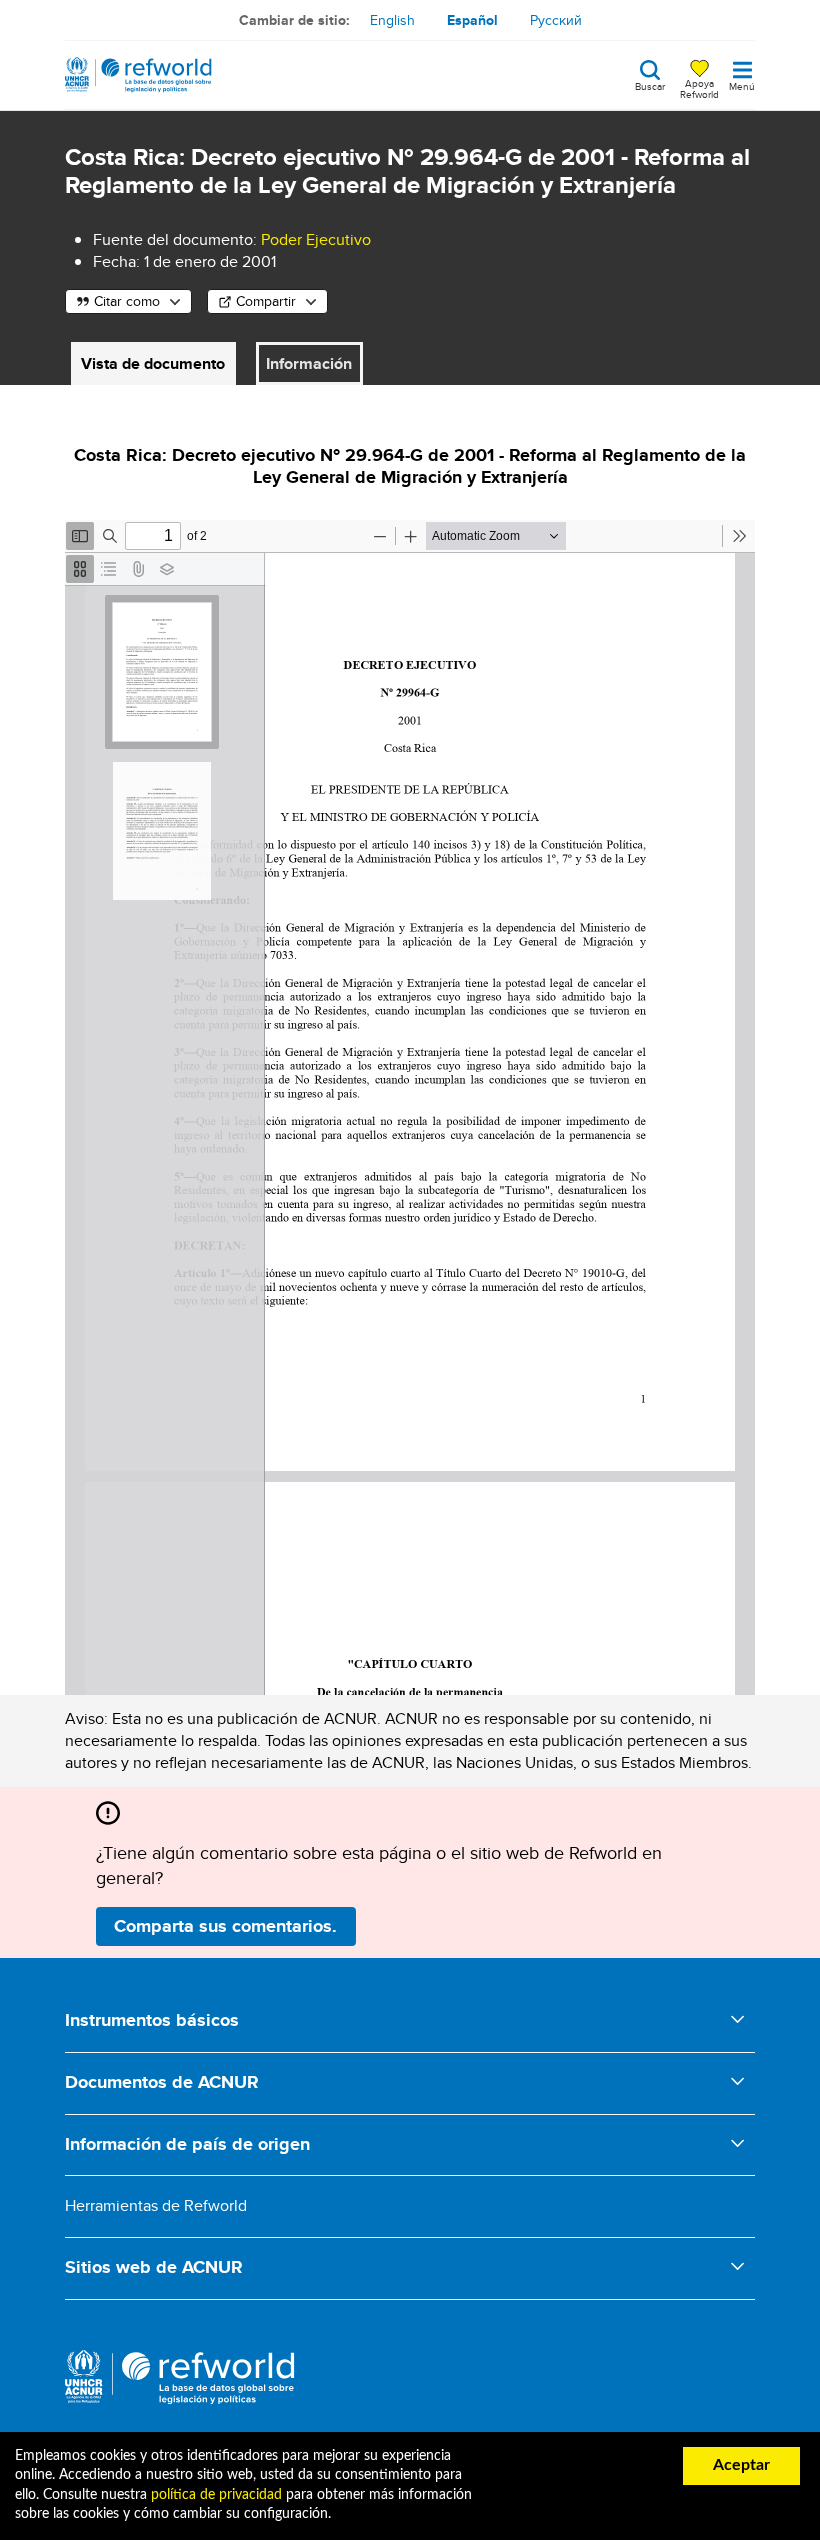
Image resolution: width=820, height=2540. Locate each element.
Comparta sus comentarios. (225, 1926)
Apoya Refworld (699, 88)
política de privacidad (216, 2495)
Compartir (266, 301)
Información (309, 363)
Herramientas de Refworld (156, 2205)
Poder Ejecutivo (316, 239)
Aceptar (741, 2465)
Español (472, 20)
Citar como (127, 301)
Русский (556, 20)
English (392, 20)
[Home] (138, 75)
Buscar (650, 85)
